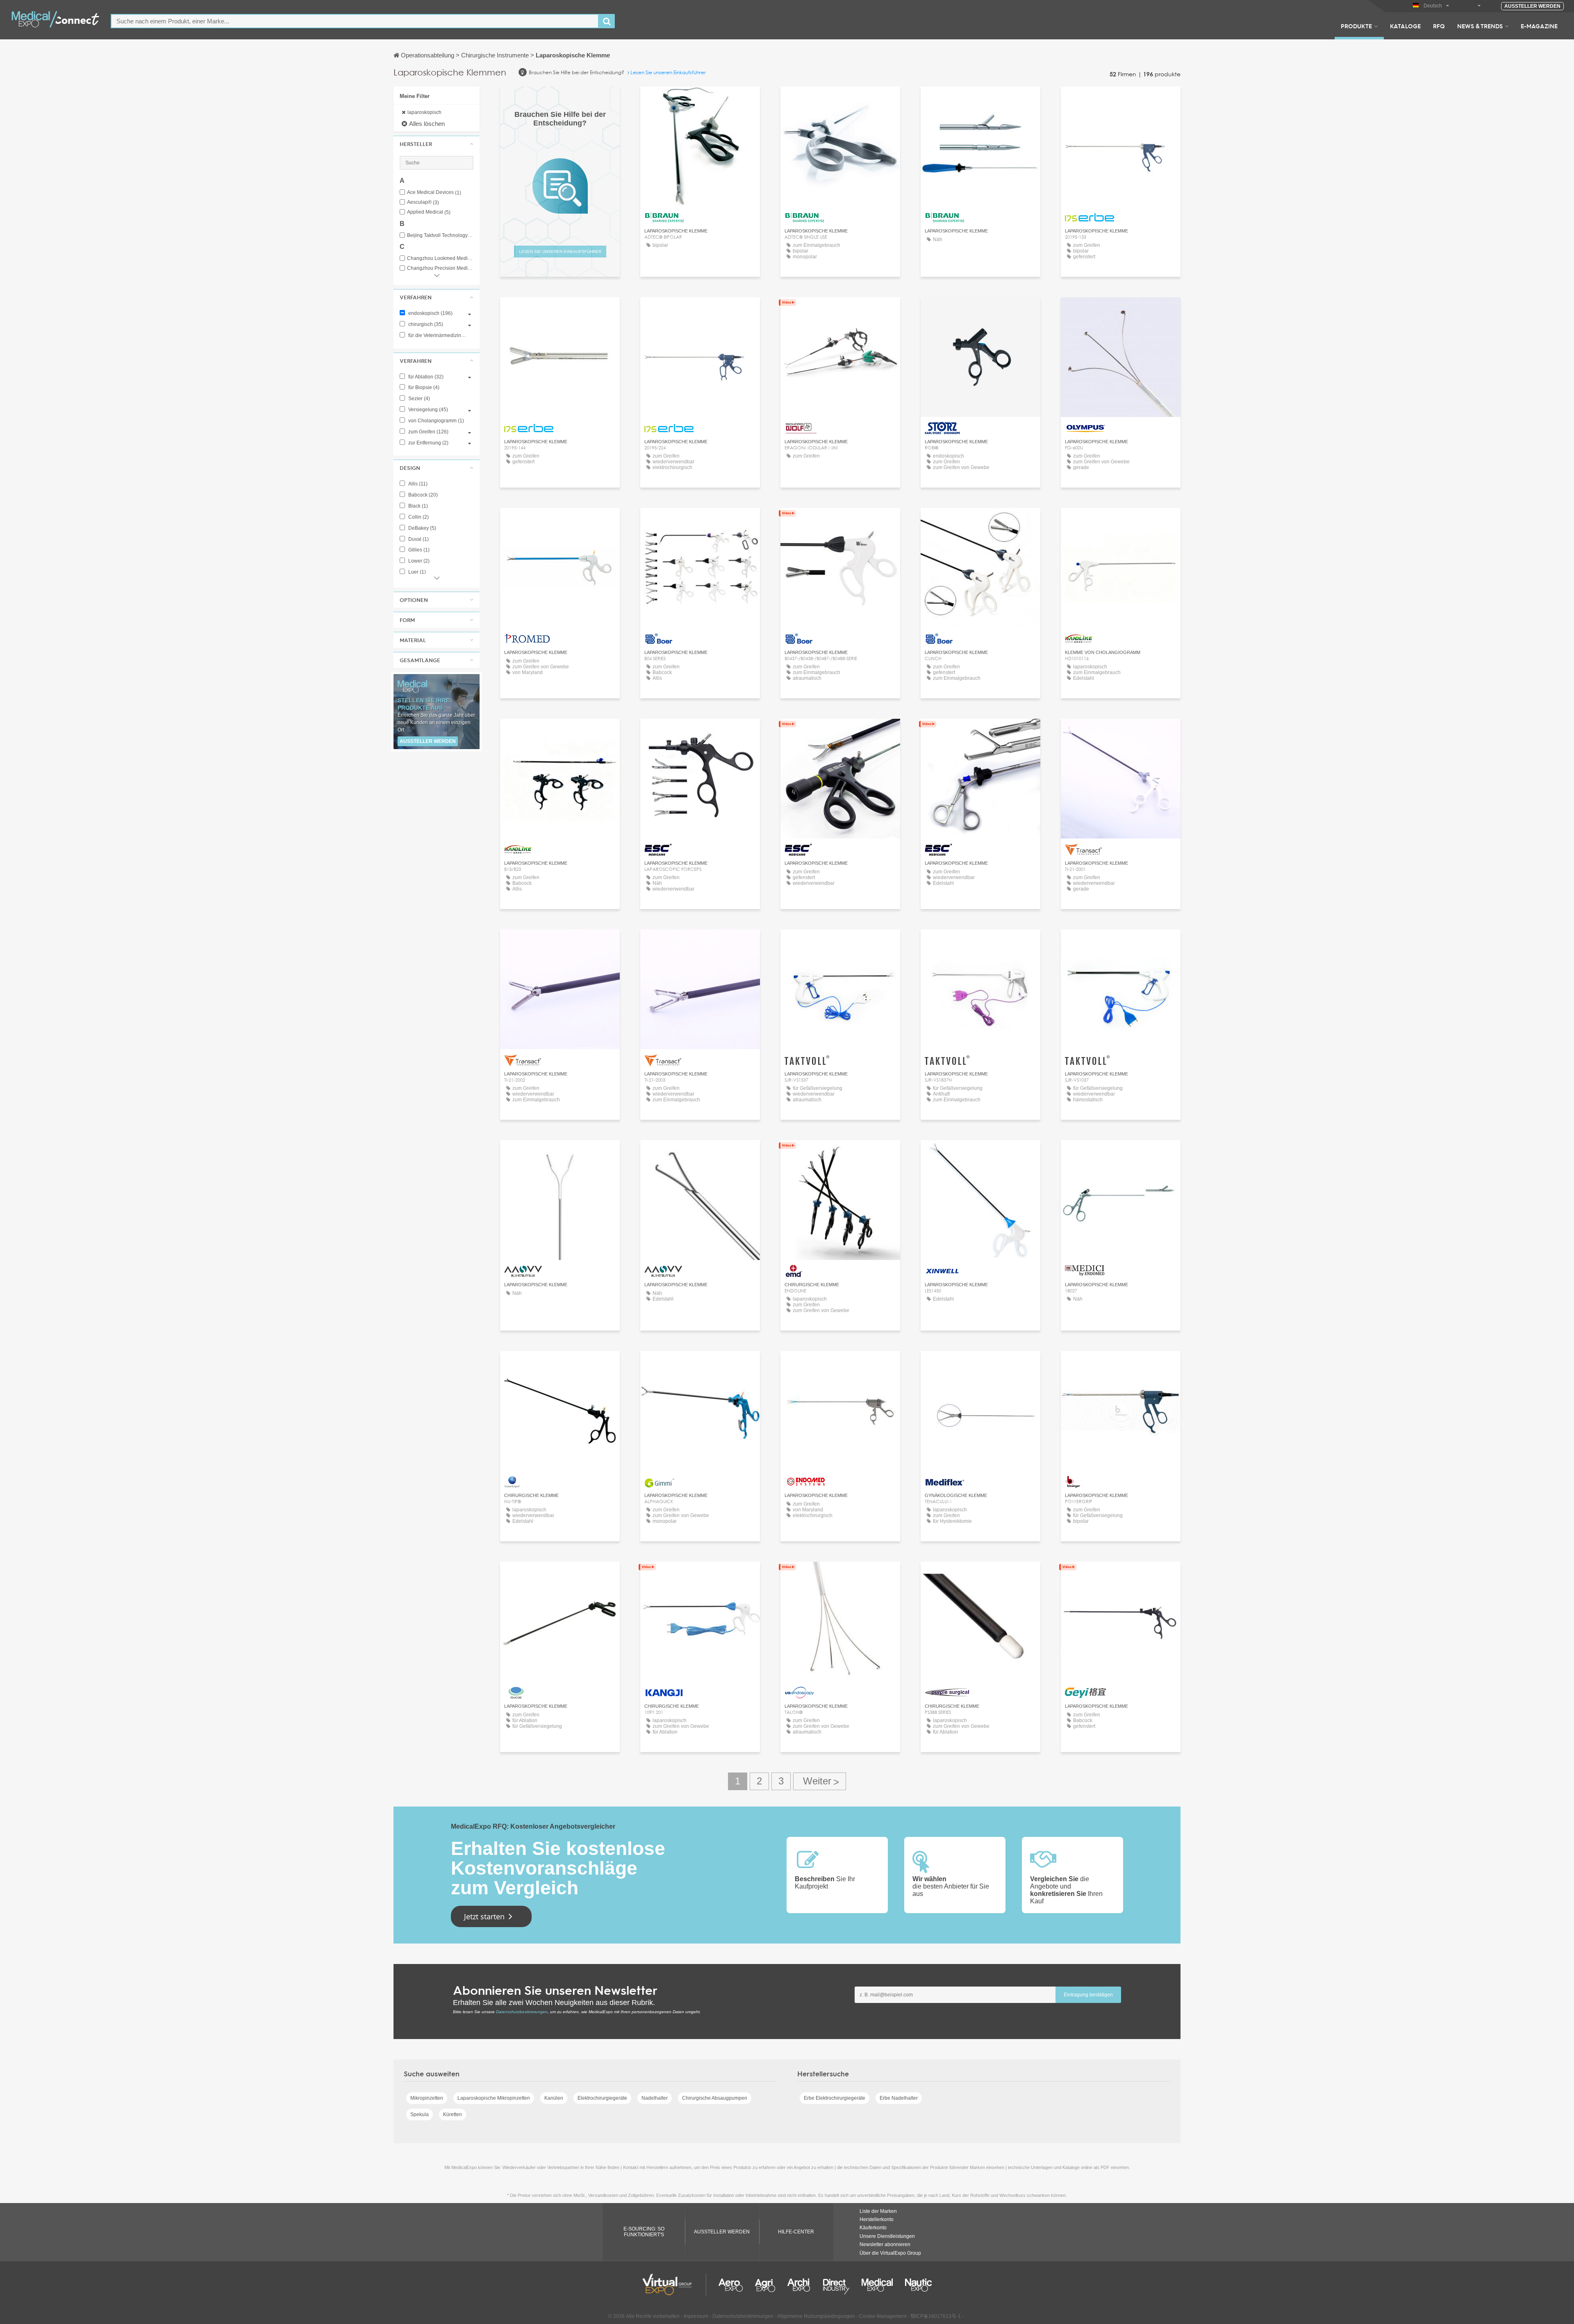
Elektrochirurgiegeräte (602, 2098)
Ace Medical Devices (434, 193)
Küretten (453, 2114)
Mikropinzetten (427, 2098)
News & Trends (1480, 26)
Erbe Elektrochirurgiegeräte (835, 2098)
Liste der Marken (878, 2211)
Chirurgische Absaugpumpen (715, 2098)
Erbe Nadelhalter (899, 2098)
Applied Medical (429, 212)
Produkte (1356, 26)
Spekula (420, 2114)
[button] (437, 144)
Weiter (820, 1781)
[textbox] (355, 21)
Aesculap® (423, 202)
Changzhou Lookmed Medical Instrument (440, 259)
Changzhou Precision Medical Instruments (440, 268)
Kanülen (554, 2098)
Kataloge (1405, 26)
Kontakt (840, 311)
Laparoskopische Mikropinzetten (494, 2098)
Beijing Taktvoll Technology (440, 236)
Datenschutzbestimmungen (522, 2012)
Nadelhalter (655, 2098)
